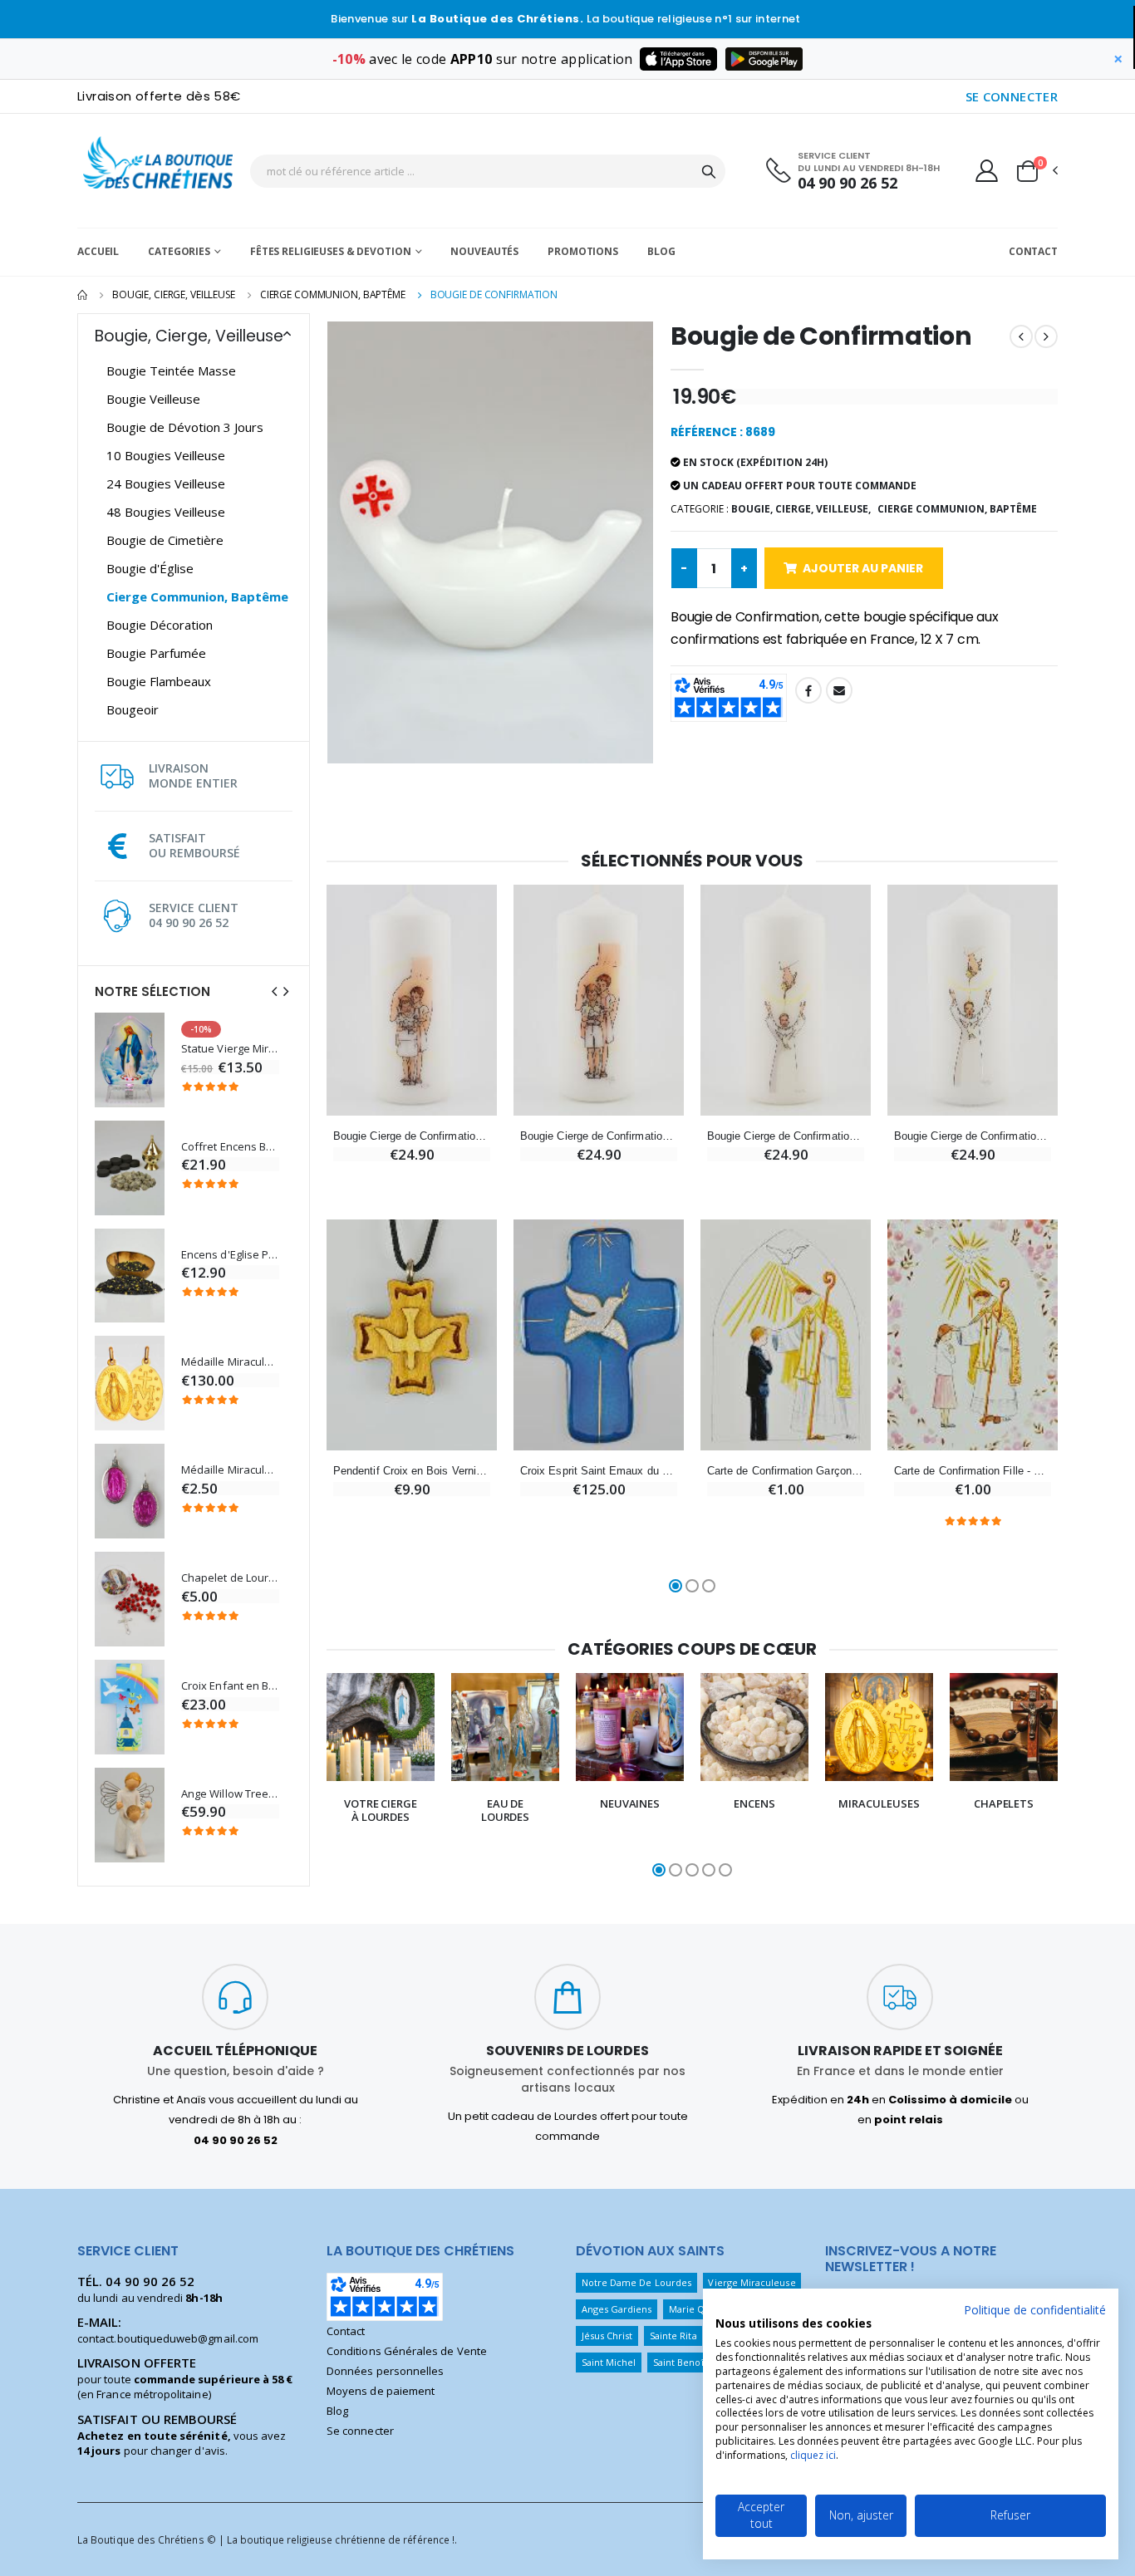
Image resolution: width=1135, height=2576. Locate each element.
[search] (709, 171)
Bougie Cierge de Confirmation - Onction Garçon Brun (973, 1136)
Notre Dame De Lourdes (636, 2282)
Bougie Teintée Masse (171, 370)
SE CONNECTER (1012, 96)
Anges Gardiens (617, 2309)
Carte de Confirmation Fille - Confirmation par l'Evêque (973, 1471)
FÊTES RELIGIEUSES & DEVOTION (331, 251)
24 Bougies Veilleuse (166, 483)
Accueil (98, 251)
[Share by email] (839, 690)
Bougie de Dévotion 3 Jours (185, 427)
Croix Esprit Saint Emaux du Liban (599, 1471)
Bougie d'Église (150, 568)
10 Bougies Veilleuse (166, 455)
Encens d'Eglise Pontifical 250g (230, 1255)
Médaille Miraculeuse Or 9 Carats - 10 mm (230, 1362)
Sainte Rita (673, 2336)
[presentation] (274, 991)
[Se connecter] (987, 170)
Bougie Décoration (160, 625)
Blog (661, 251)
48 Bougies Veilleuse (166, 512)
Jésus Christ (607, 2336)
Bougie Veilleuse (153, 399)
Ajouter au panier (863, 568)
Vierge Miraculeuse (752, 2282)
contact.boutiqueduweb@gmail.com (168, 2338)
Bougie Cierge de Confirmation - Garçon (599, 1136)
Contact (1033, 251)
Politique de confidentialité (1035, 2310)
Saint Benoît (680, 2362)
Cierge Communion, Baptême (333, 294)
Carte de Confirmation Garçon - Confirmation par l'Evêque (786, 1471)
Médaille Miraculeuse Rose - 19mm (230, 1470)
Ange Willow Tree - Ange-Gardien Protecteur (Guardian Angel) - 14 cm (230, 1794)
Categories (179, 251)
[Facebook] (808, 690)
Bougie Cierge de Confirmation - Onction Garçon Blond (786, 1136)
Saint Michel (609, 2362)
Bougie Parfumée (156, 653)
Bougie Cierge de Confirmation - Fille (412, 1136)
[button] (1036, 171)
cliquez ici (813, 2455)
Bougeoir (133, 709)
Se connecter (360, 2431)
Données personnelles (385, 2371)
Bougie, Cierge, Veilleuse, (801, 509)
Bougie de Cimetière (165, 540)
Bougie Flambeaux (159, 681)
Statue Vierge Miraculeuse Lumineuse (230, 1049)
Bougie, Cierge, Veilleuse (174, 294)
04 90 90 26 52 (848, 183)
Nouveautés (484, 251)
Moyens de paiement (381, 2391)
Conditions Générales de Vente (407, 2351)
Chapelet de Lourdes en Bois (230, 1578)
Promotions (583, 251)
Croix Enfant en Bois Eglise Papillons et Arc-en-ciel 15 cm (230, 1686)
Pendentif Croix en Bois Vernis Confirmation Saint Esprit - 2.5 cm (412, 1471)
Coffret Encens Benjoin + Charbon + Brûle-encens (230, 1147)
